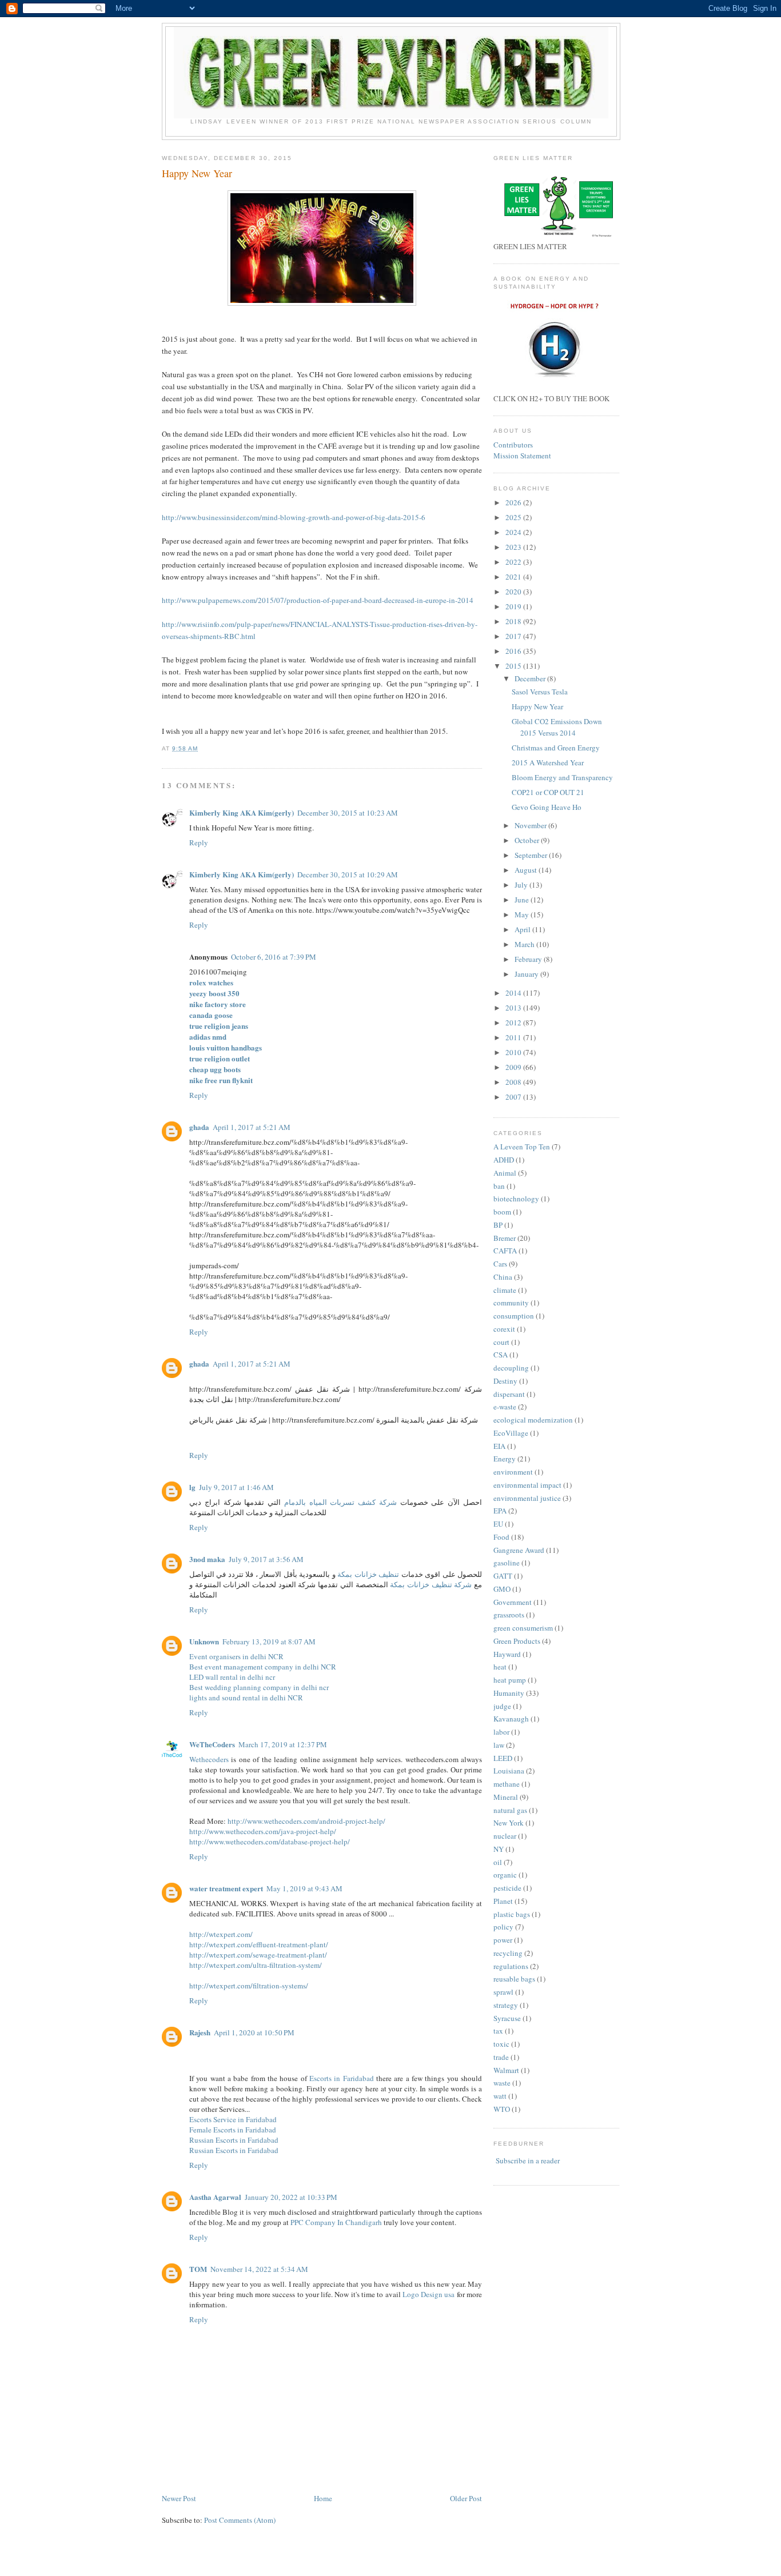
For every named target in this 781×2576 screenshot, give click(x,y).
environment (513, 1472)
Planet (503, 1901)
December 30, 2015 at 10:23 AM (348, 813)
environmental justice (527, 1498)
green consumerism (523, 1628)
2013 (514, 1008)
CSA (501, 1355)
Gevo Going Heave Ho (547, 807)
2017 (514, 636)
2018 (514, 621)
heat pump (510, 1680)
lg (192, 1487)
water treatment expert (226, 1888)
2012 (514, 1023)
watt (500, 2096)
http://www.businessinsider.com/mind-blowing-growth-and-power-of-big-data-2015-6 (294, 517)
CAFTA (505, 1251)
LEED (503, 1758)
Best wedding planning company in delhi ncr (259, 1687)
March (525, 944)
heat (500, 1667)
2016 (514, 651)
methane (507, 1784)
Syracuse (507, 2018)
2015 (514, 666)
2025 (514, 517)
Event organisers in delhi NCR (236, 1656)
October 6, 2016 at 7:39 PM (274, 957)
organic (505, 1875)
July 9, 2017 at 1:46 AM (236, 1487)
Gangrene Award (519, 1550)
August (527, 870)
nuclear (505, 1836)
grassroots (509, 1615)
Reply (199, 842)
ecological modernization (533, 1420)
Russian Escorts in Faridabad (234, 2140)
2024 (514, 532)
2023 (514, 547)
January (527, 974)
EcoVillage (511, 1433)
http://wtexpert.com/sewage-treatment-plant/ (258, 1955)
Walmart (506, 2070)
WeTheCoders (212, 1744)
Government (513, 1602)
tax (498, 2031)
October (528, 840)
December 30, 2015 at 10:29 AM (348, 874)
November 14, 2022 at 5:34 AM (259, 2269)
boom (502, 1212)
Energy (505, 1459)
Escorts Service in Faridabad (233, 2119)
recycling (508, 1953)
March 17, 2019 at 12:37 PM (283, 1744)
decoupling (511, 1368)
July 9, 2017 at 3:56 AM (266, 1559)
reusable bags (514, 1979)
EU (498, 1524)
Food (501, 1537)
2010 (514, 1052)
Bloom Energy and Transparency (562, 777)
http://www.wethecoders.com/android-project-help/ (306, 1821)
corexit (504, 1329)
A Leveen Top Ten (522, 1147)
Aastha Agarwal (215, 2197)
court (501, 1342)
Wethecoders (209, 1759)
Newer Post (179, 2498)
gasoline (507, 1563)
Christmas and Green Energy (556, 748)
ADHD (504, 1160)
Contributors (513, 445)
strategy (506, 2005)
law (499, 1745)
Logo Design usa (430, 2294)
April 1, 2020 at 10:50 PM (254, 2032)
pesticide (507, 1888)
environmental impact (527, 1485)
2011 (514, 1037)
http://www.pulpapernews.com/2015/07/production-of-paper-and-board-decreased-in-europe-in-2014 (318, 600)
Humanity (509, 1693)
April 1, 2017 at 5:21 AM (252, 1127)
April (523, 929)
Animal (505, 1173)
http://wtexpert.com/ (221, 1934)
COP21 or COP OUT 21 (548, 792)
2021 (514, 577)
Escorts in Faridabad (342, 2078)
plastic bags (512, 1914)
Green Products (517, 1641)
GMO (502, 1589)
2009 (514, 1067)
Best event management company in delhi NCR (263, 1667)
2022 (514, 562)
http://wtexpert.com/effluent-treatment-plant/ (259, 1944)
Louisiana (509, 1771)
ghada (199, 1127)
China (503, 1277)
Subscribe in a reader (528, 2160)
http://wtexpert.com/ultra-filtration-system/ (256, 1965)
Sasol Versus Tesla (540, 692)
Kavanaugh (511, 1719)
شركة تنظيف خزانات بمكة (431, 1584)
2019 (514, 606)
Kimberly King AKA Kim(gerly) (242, 812)
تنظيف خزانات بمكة (368, 1574)
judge (502, 1706)
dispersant (509, 1394)
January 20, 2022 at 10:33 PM (291, 2197)
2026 (514, 502)
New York (509, 1823)
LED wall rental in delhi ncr (232, 1677)
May (523, 914)
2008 (514, 1082)
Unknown (204, 1641)
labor (501, 1732)
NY (499, 1849)
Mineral (506, 1797)
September (532, 855)
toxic (501, 2044)
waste (502, 2083)
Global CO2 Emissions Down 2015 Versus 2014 (557, 727)
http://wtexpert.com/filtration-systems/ (249, 1986)
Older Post (466, 2498)
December (531, 678)
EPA (500, 1511)
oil (498, 1862)
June (523, 900)
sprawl (503, 1992)
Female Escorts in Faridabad (233, 2130)
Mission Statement (522, 456)
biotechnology (516, 1199)
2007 (514, 1097)
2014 (514, 993)
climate (505, 1290)
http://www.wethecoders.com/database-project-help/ (270, 1842)
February (529, 959)
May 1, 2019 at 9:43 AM (304, 1888)
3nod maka (207, 1559)
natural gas (510, 1810)
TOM (198, 2269)
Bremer (505, 1238)
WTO (502, 2109)
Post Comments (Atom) (240, 2520)
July (522, 885)
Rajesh (200, 2032)
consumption (514, 1316)
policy (503, 1927)
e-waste (505, 1407)
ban (499, 1186)
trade (501, 2057)
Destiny (505, 1381)
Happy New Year (197, 173)
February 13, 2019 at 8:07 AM (269, 1642)
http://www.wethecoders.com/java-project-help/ (263, 1831)
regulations (511, 1966)
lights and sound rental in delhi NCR (246, 1698)
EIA (499, 1446)
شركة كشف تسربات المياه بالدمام (340, 1502)
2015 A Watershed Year (548, 762)
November (531, 825)
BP (498, 1225)
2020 (514, 592)
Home (323, 2498)
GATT (503, 1576)
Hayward (507, 1654)
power (503, 1940)
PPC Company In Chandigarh (336, 2222)
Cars (500, 1264)
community (511, 1303)
